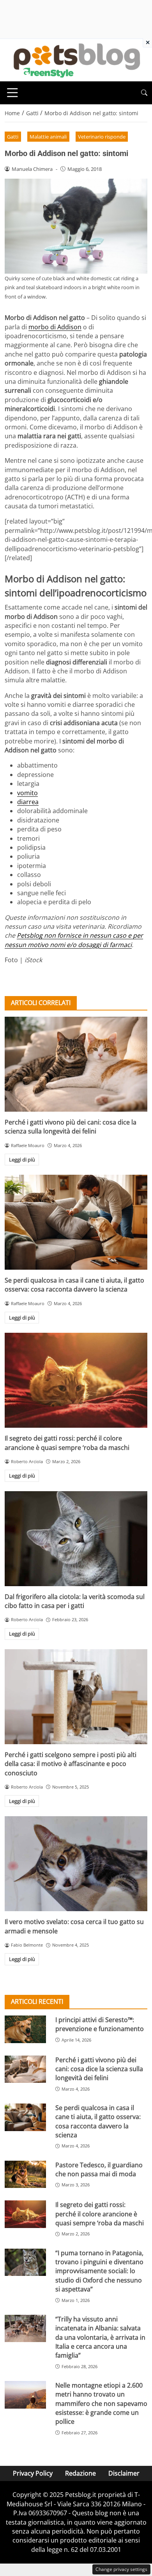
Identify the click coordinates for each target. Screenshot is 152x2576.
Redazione (80, 2473)
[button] (144, 93)
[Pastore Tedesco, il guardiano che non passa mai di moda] (25, 2174)
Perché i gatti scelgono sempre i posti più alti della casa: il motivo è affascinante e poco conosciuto (71, 1764)
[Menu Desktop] (12, 93)
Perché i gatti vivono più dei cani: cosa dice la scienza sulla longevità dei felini (71, 1127)
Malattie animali (48, 137)
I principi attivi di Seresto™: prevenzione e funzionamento (100, 2024)
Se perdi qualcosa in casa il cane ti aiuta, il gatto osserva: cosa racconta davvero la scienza (74, 1285)
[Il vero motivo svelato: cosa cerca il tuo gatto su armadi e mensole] (76, 1864)
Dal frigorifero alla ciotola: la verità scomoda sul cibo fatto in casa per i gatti (75, 1601)
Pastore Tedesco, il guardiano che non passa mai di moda (99, 2169)
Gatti (13, 137)
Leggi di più (22, 1160)
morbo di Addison (55, 327)
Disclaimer (124, 2473)
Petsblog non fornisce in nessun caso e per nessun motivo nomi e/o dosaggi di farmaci (74, 940)
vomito (27, 793)
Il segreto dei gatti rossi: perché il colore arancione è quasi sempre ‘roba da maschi (67, 1443)
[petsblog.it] (76, 60)
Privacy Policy (33, 2473)
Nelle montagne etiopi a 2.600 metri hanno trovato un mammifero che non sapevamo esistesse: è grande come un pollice (101, 2404)
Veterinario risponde (102, 137)
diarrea (28, 802)
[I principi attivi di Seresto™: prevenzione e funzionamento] (25, 2029)
